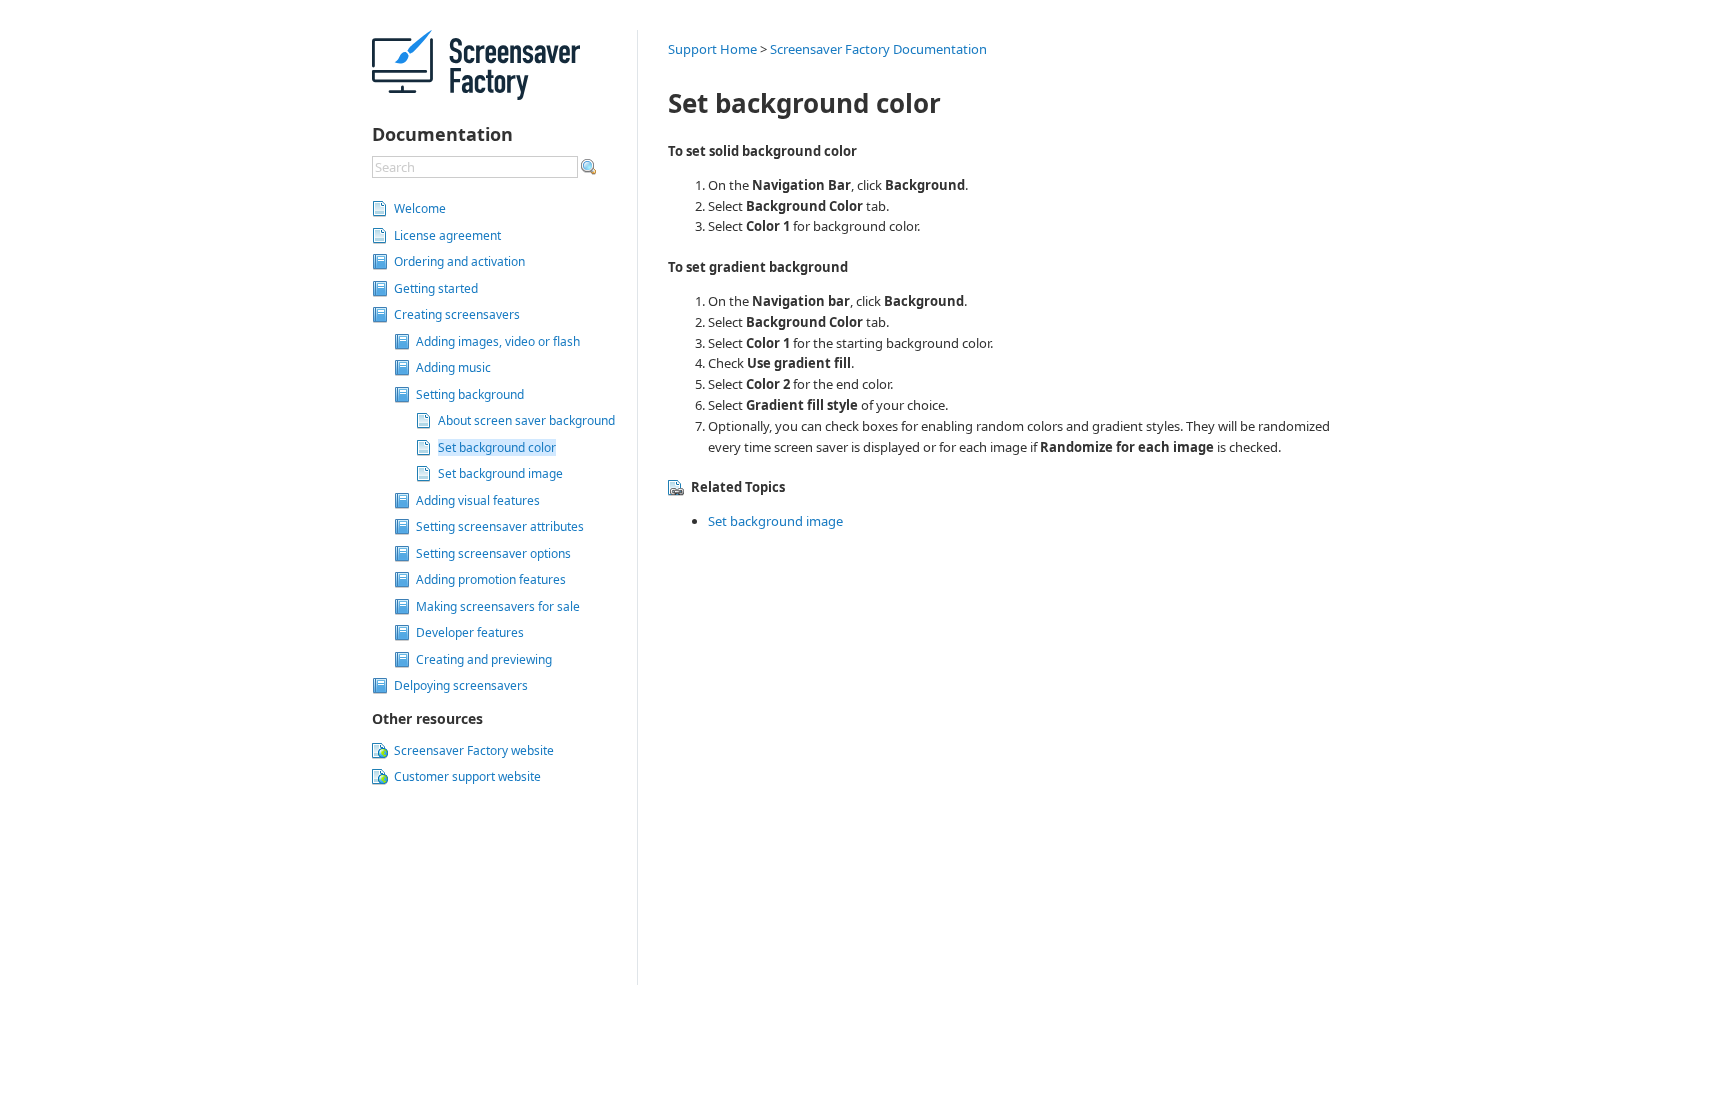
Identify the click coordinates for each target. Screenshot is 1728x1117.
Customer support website (467, 776)
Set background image (500, 473)
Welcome (420, 208)
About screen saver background (526, 420)
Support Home (712, 49)
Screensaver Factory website (474, 750)
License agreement (447, 235)
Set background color (497, 447)
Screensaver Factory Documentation (878, 49)
